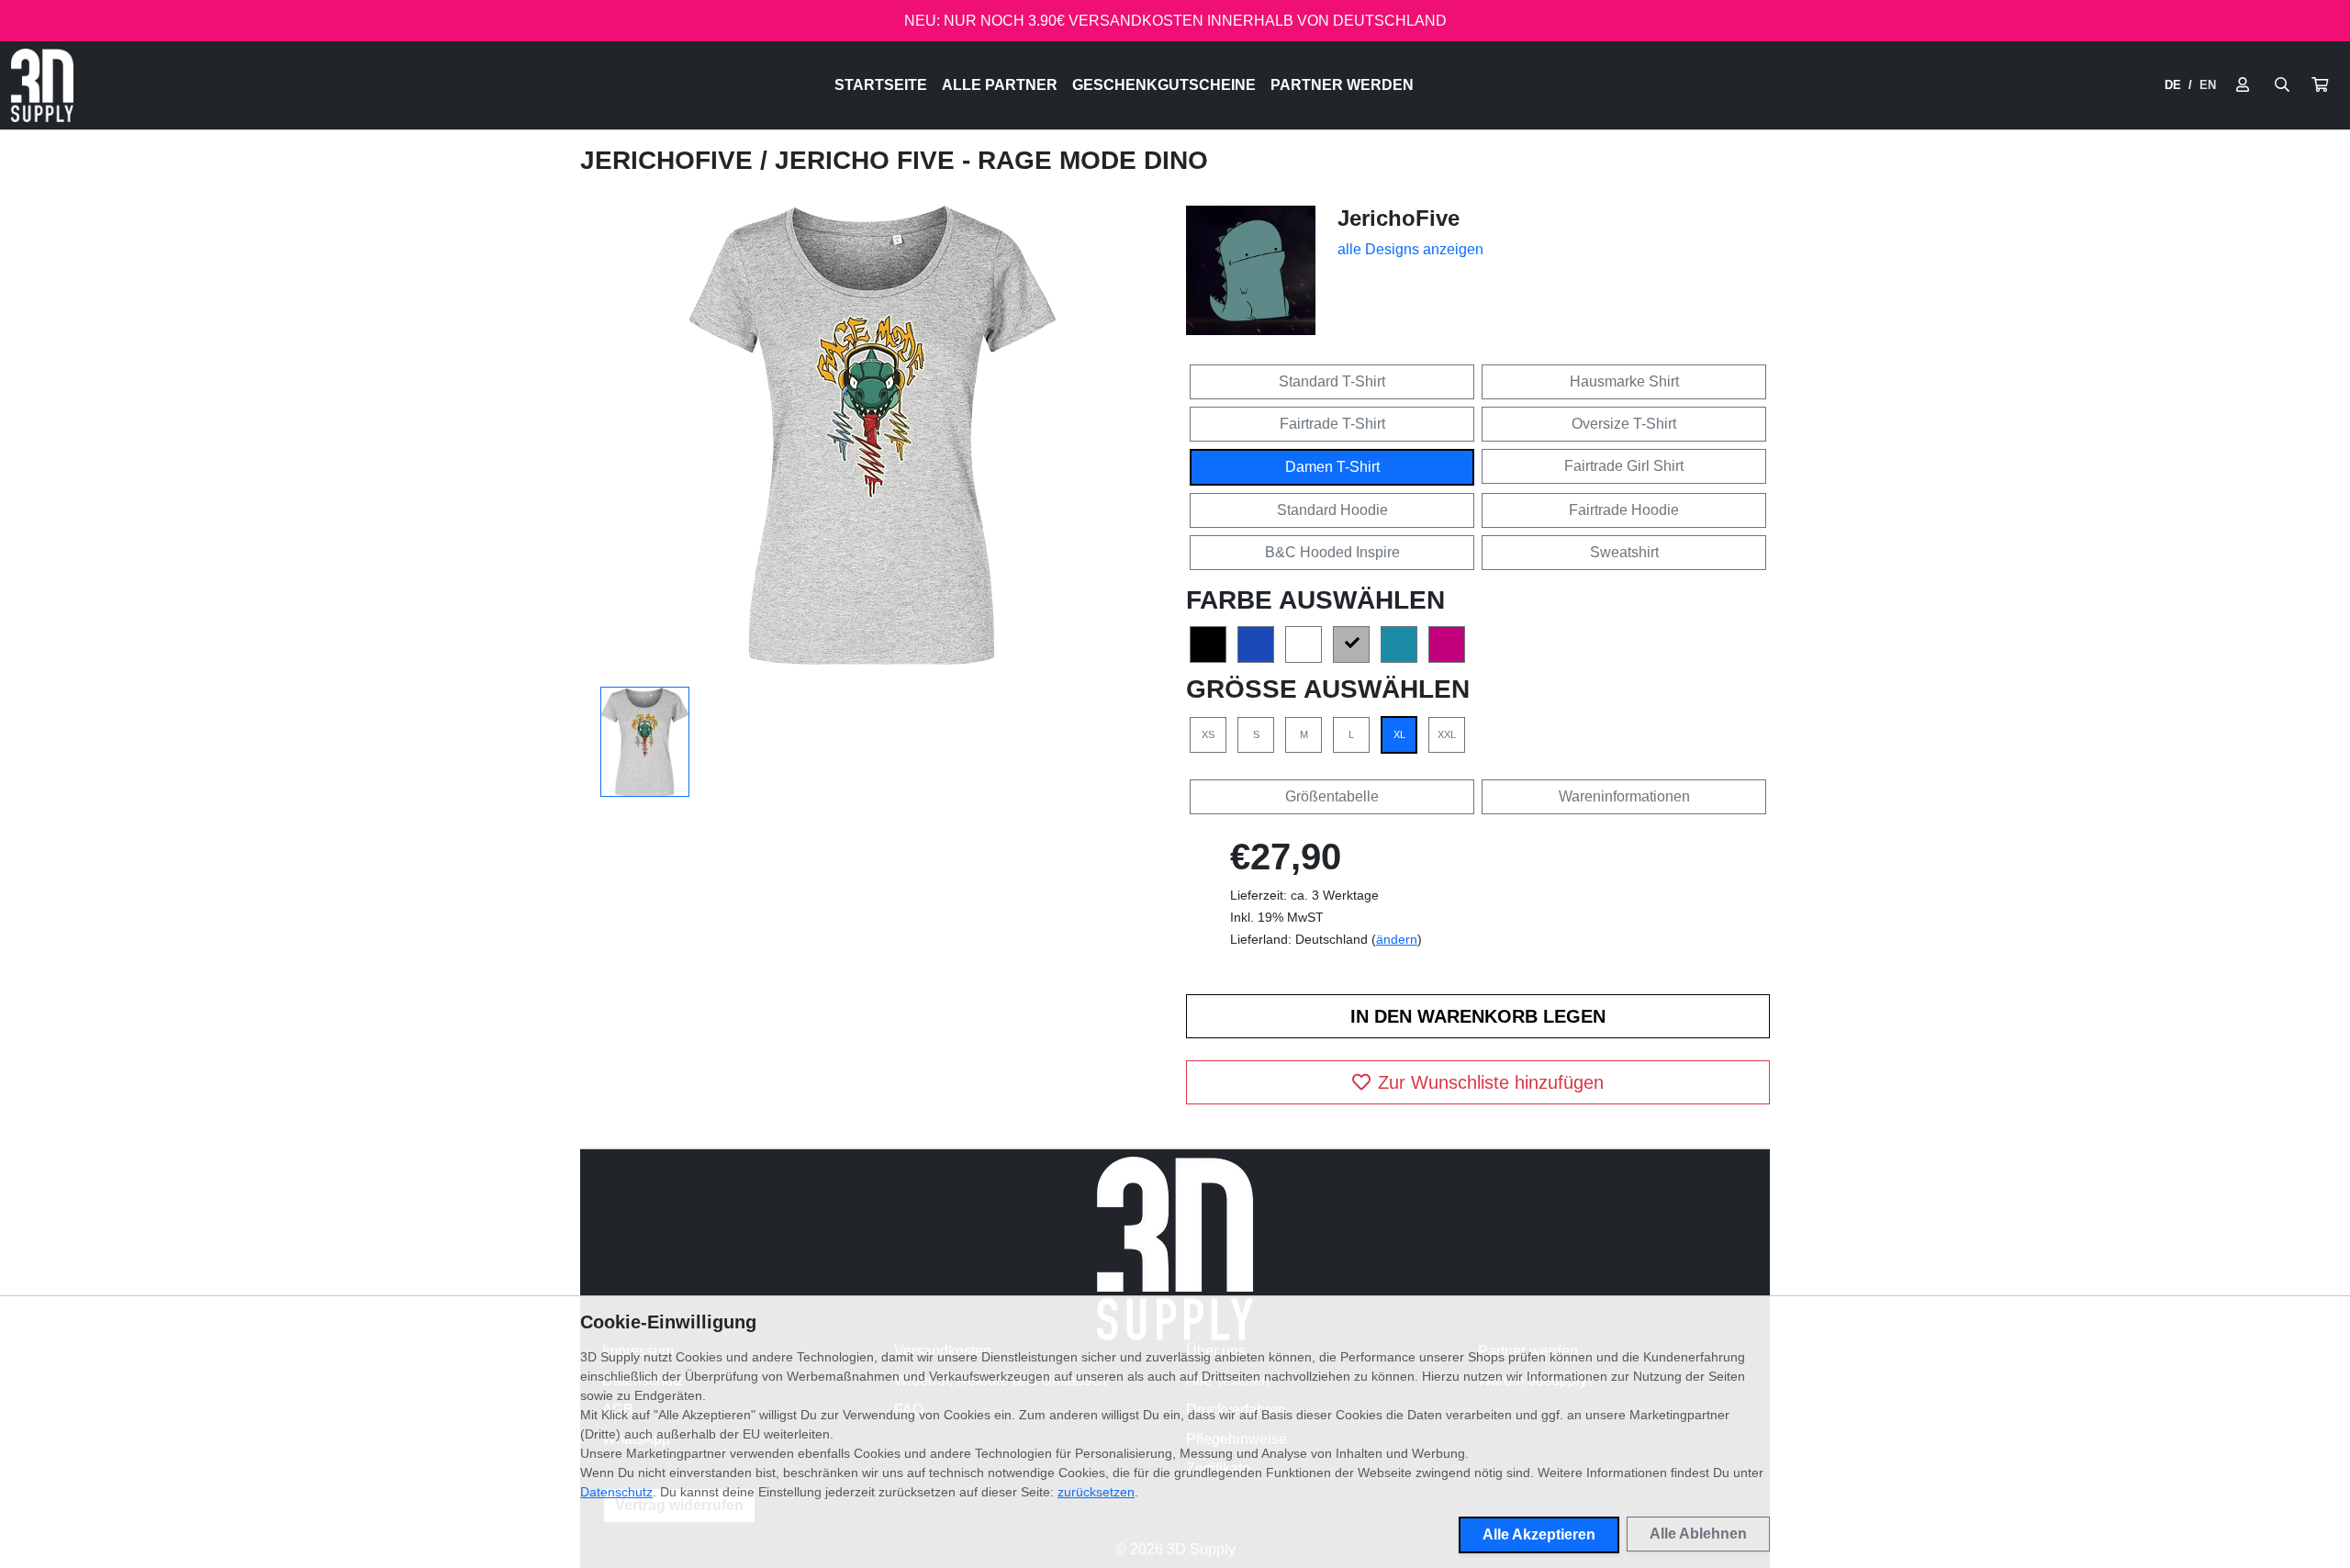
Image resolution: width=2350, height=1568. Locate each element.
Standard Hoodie (1332, 510)
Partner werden (1342, 85)
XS (1208, 734)
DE (2173, 85)
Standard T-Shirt (1332, 381)
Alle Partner (1000, 85)
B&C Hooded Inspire (1332, 552)
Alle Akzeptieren (1539, 1534)
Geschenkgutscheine (1164, 85)
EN (2208, 85)
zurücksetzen (1096, 1492)
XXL (1447, 734)
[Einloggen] (2243, 85)
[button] (2320, 85)
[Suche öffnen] (2282, 85)
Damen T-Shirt (1332, 467)
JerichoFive (670, 160)
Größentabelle (1332, 796)
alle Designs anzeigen (1410, 249)
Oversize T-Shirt (1624, 424)
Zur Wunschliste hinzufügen (1491, 1082)
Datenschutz (616, 1492)
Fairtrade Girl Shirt (1624, 466)
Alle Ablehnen (1698, 1534)
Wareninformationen (1624, 796)
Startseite (881, 85)
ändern (1397, 939)
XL (1399, 734)
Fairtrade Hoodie (1624, 510)
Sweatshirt (1624, 552)
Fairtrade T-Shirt (1332, 424)
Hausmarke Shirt (1624, 381)
